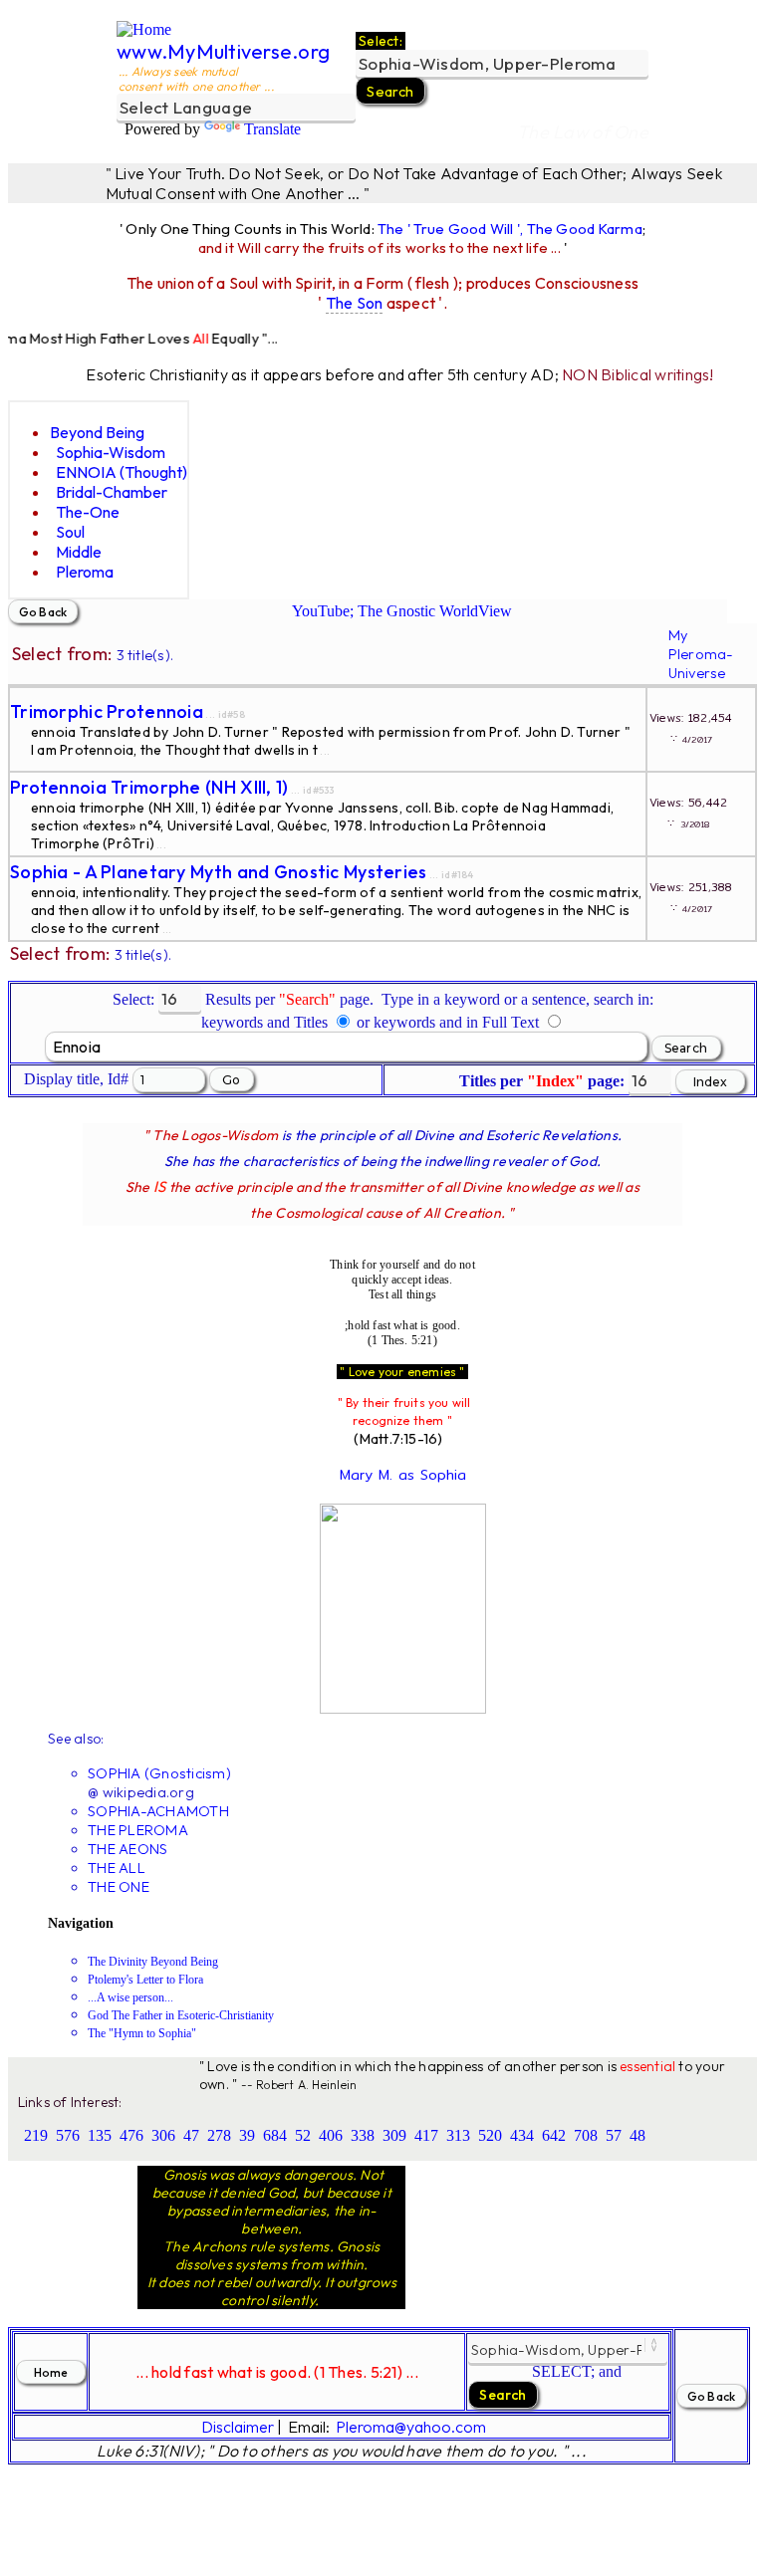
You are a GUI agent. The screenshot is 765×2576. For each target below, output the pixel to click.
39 (247, 2135)
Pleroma (85, 572)
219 (36, 2135)
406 (331, 2135)
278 (219, 2135)
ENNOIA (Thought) (122, 472)
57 (614, 2135)
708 (586, 2135)
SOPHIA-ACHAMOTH (158, 1811)
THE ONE (119, 1886)
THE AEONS (127, 1849)
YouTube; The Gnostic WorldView (402, 611)
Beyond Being (97, 432)
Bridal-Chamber (112, 492)
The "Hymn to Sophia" (142, 2033)
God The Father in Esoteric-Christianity (181, 2015)
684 (275, 2135)
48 (637, 2135)
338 (363, 2135)
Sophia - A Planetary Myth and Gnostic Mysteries (219, 872)
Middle (79, 552)
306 (163, 2135)
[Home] (144, 29)
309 (394, 2135)
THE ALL (117, 1868)
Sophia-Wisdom (111, 452)
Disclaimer (238, 2427)
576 (68, 2135)
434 (522, 2135)
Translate (272, 129)
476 (131, 2135)
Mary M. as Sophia (403, 1475)
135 (100, 2135)
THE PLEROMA (138, 1830)
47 (191, 2135)
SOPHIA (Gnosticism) (159, 1773)
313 (458, 2135)
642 (554, 2135)
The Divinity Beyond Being (153, 1962)
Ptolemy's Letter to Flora (145, 1980)
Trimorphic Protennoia (107, 711)
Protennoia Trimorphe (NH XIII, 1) (149, 787)
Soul (70, 532)
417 (426, 2135)
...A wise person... (130, 1997)
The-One (88, 512)
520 (490, 2135)
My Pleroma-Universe (701, 654)
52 (303, 2135)
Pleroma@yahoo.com (411, 2427)
